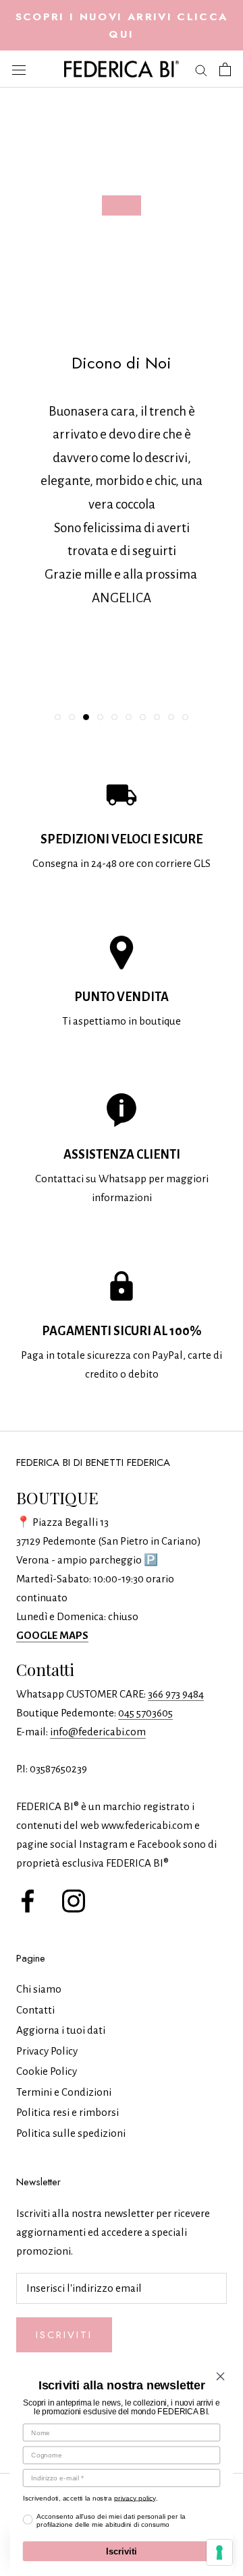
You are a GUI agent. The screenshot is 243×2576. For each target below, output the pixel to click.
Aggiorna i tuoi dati (61, 2030)
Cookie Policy (47, 2071)
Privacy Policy (47, 2051)
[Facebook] (28, 1899)
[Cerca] (201, 69)
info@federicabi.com (98, 1732)
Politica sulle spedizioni (71, 2133)
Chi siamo (39, 1989)
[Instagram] (74, 1899)
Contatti (35, 2010)
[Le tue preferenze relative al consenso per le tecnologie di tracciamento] (219, 2552)
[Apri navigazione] (19, 69)
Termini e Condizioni (64, 2092)
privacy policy (135, 2498)
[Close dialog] (221, 2377)
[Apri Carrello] (225, 69)
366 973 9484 (176, 1694)
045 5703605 (145, 1713)
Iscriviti (64, 2335)
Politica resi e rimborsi (67, 2112)
